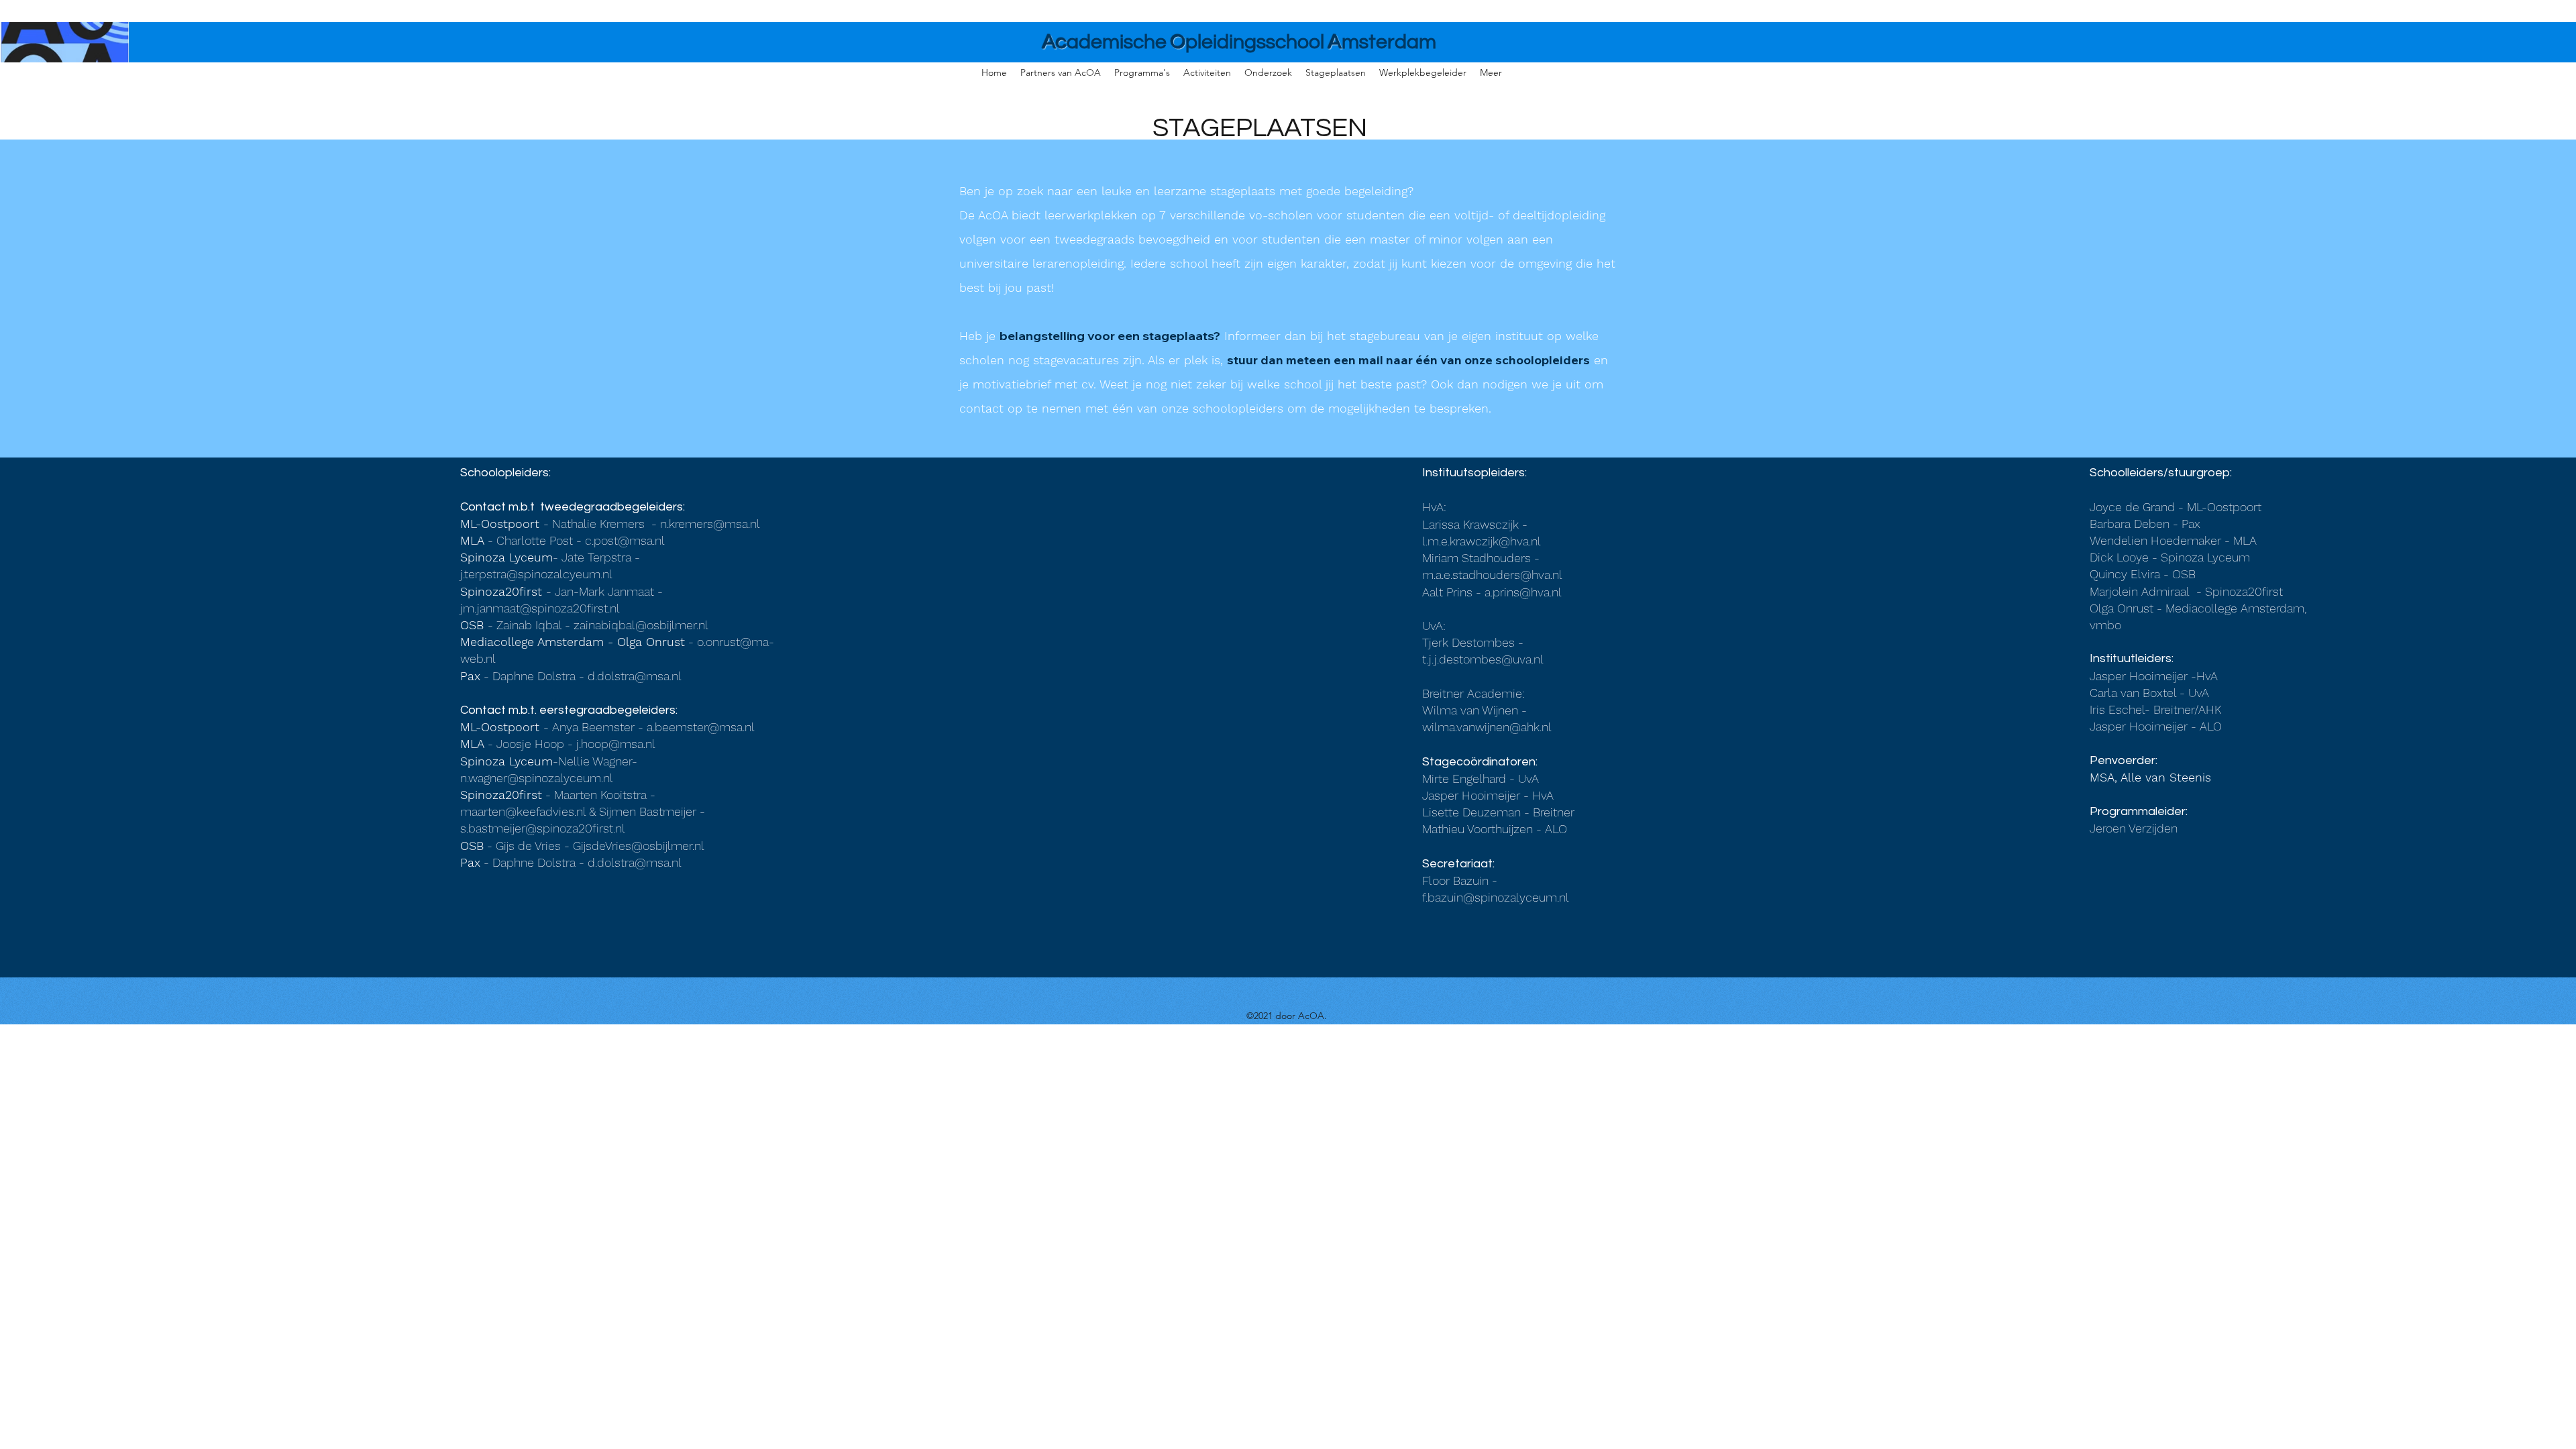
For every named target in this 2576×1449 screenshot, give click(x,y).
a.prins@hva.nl (1523, 592)
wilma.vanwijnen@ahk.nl (1487, 727)
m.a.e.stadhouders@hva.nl (1492, 575)
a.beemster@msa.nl (701, 727)
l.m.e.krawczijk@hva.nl (1482, 541)
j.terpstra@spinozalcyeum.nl (536, 574)
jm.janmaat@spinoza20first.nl (540, 608)
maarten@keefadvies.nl (523, 811)
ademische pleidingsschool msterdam (1239, 42)
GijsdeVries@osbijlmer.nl (639, 846)
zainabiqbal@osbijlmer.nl (641, 625)
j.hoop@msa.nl (616, 744)
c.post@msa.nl (625, 540)
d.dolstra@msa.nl (635, 676)
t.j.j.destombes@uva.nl (1483, 659)
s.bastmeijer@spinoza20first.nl (543, 828)
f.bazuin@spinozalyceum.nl (1496, 897)
